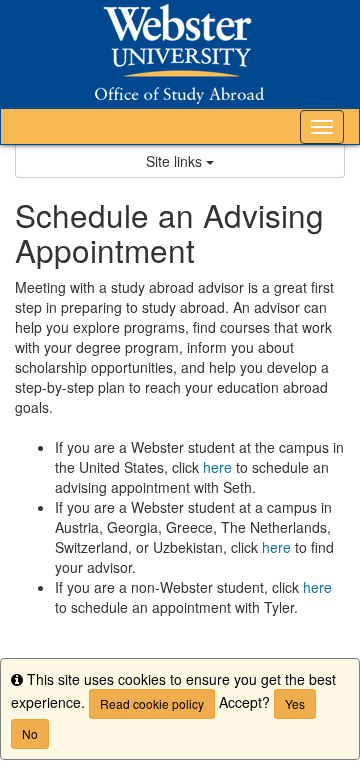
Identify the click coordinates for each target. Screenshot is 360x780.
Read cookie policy (152, 703)
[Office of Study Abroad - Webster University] (180, 54)
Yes (295, 703)
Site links (176, 161)
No (30, 733)
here (217, 467)
